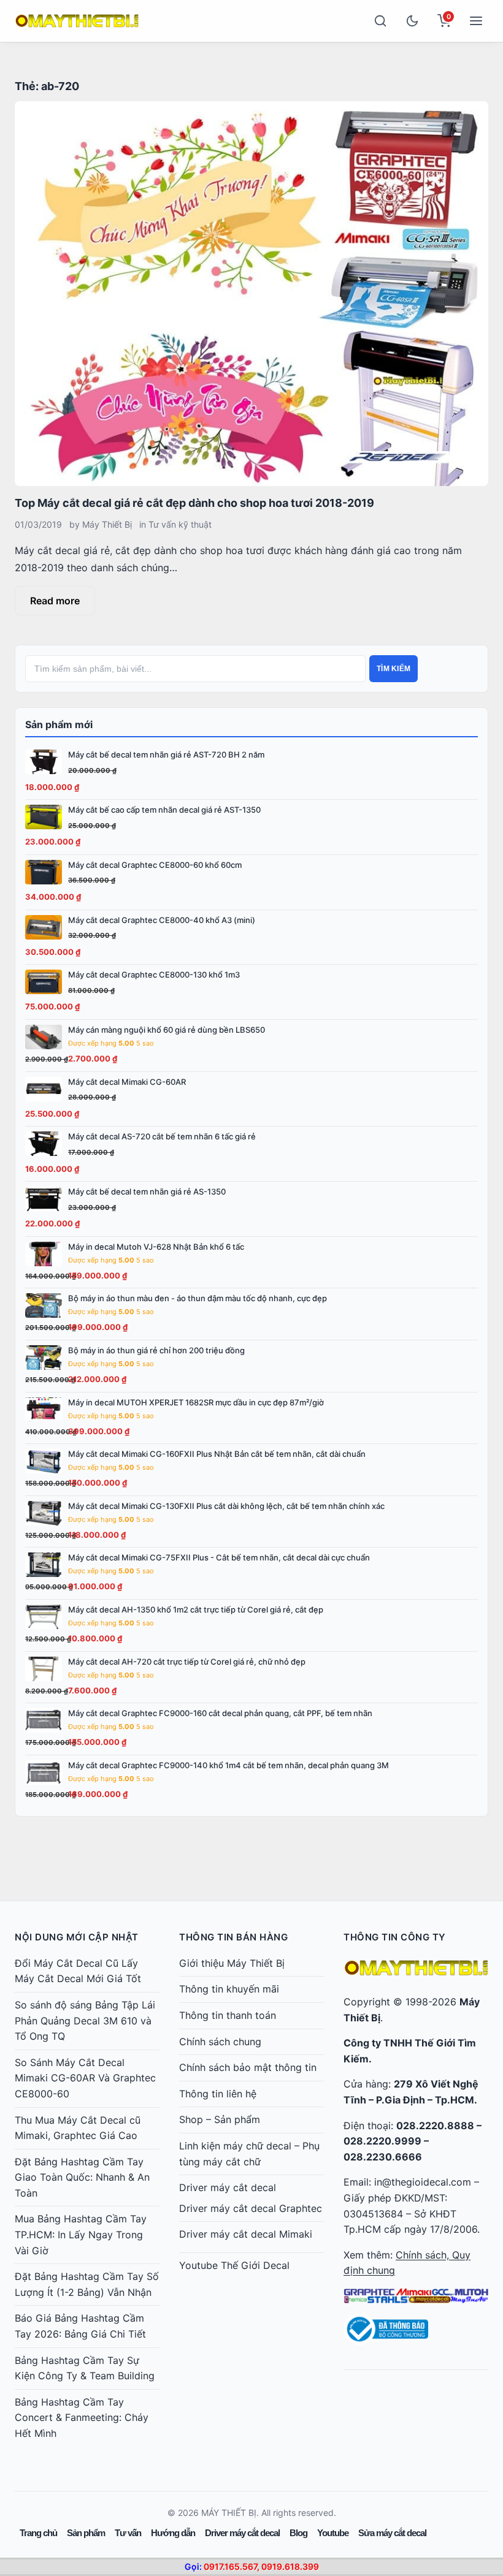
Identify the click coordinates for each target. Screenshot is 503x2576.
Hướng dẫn (173, 2533)
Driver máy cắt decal (228, 2187)
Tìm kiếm (394, 669)
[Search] (380, 21)
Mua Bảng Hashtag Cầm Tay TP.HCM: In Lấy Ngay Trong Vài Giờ (81, 2234)
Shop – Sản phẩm (220, 2119)
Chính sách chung (220, 2042)
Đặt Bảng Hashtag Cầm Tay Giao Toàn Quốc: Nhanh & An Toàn (82, 2177)
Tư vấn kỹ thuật (180, 524)
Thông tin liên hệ (218, 2094)
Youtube (333, 2533)
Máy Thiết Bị (107, 524)
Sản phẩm (86, 2533)
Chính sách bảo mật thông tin (248, 2067)
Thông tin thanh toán (228, 2015)
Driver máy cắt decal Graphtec (251, 2208)
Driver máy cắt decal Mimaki (246, 2234)
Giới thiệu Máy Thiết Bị (232, 1963)
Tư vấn (128, 2533)
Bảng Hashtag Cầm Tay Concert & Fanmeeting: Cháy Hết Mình (82, 2418)
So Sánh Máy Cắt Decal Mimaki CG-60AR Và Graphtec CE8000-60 (85, 2078)
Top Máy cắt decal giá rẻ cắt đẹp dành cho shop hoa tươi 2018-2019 (194, 503)
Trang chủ (38, 2533)
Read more (55, 601)
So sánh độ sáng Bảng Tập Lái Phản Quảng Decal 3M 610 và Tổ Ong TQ (85, 2020)
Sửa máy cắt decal (392, 2533)
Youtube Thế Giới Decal (234, 2265)
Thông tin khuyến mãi (229, 1989)
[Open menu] (476, 21)
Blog (298, 2533)
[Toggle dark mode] (412, 21)
